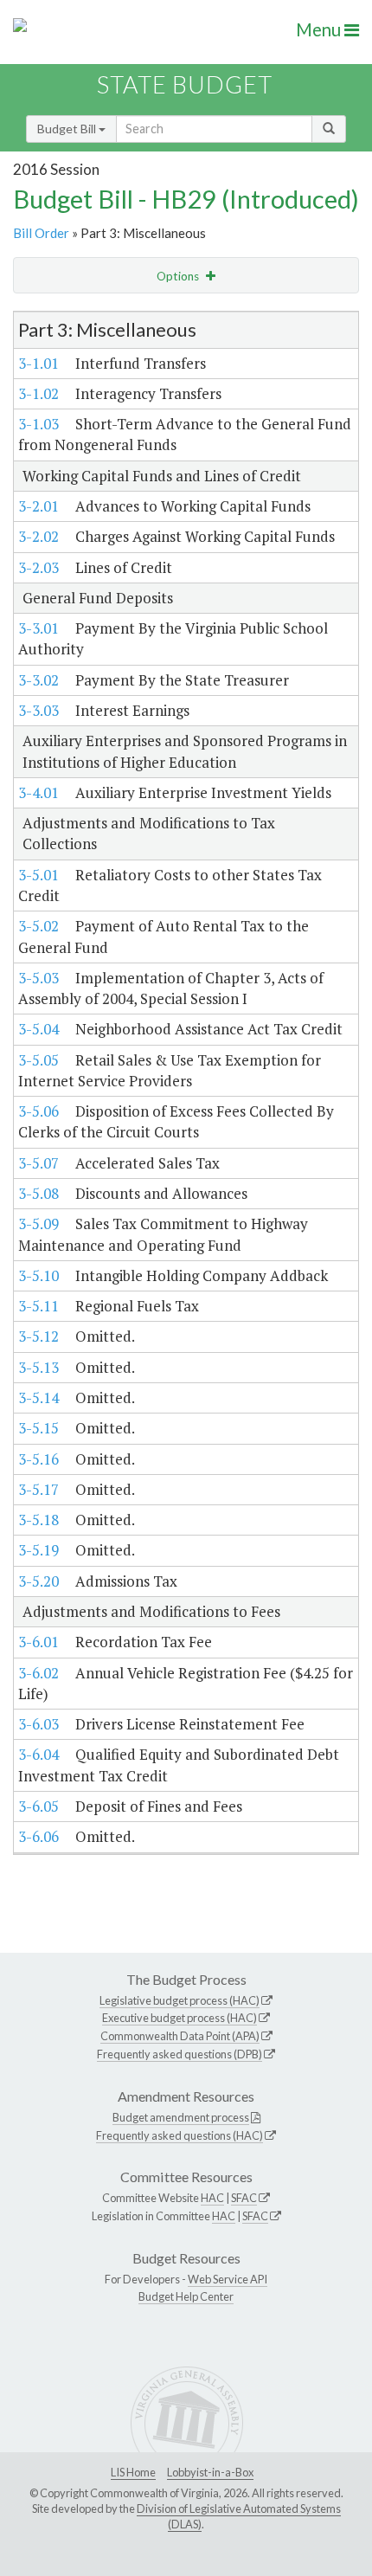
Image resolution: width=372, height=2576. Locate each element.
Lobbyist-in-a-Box (210, 2472)
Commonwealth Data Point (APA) (180, 2036)
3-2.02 (38, 536)
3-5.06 (38, 1111)
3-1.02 (38, 393)
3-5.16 (38, 1459)
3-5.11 (38, 1306)
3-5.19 (38, 1550)
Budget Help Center (186, 2296)
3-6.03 (38, 1724)
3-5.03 (38, 978)
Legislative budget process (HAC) (180, 2000)
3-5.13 (38, 1367)
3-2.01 (38, 506)
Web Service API (228, 2279)
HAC (212, 2198)
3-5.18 (38, 1520)
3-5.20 (38, 1581)
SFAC (244, 2198)
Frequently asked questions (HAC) (180, 2135)
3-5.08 (38, 1193)
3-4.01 (38, 792)
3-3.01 (38, 628)
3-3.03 (38, 710)
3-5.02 (38, 926)
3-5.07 (38, 1163)
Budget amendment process (181, 2117)
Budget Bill (68, 129)
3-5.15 (38, 1428)
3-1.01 (38, 363)
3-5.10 (38, 1275)
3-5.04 (38, 1029)
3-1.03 (38, 424)
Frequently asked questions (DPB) (180, 2054)
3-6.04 (38, 1754)
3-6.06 (38, 1836)
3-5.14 (38, 1397)
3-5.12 (38, 1336)
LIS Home (133, 2472)
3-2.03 (38, 567)
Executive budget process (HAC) (180, 2018)
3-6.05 (38, 1806)
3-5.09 (38, 1224)
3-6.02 (38, 1673)
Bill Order (41, 233)
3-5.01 (38, 875)
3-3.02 (38, 680)
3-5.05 (38, 1060)
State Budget (185, 84)
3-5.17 (38, 1489)
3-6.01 (38, 1642)
